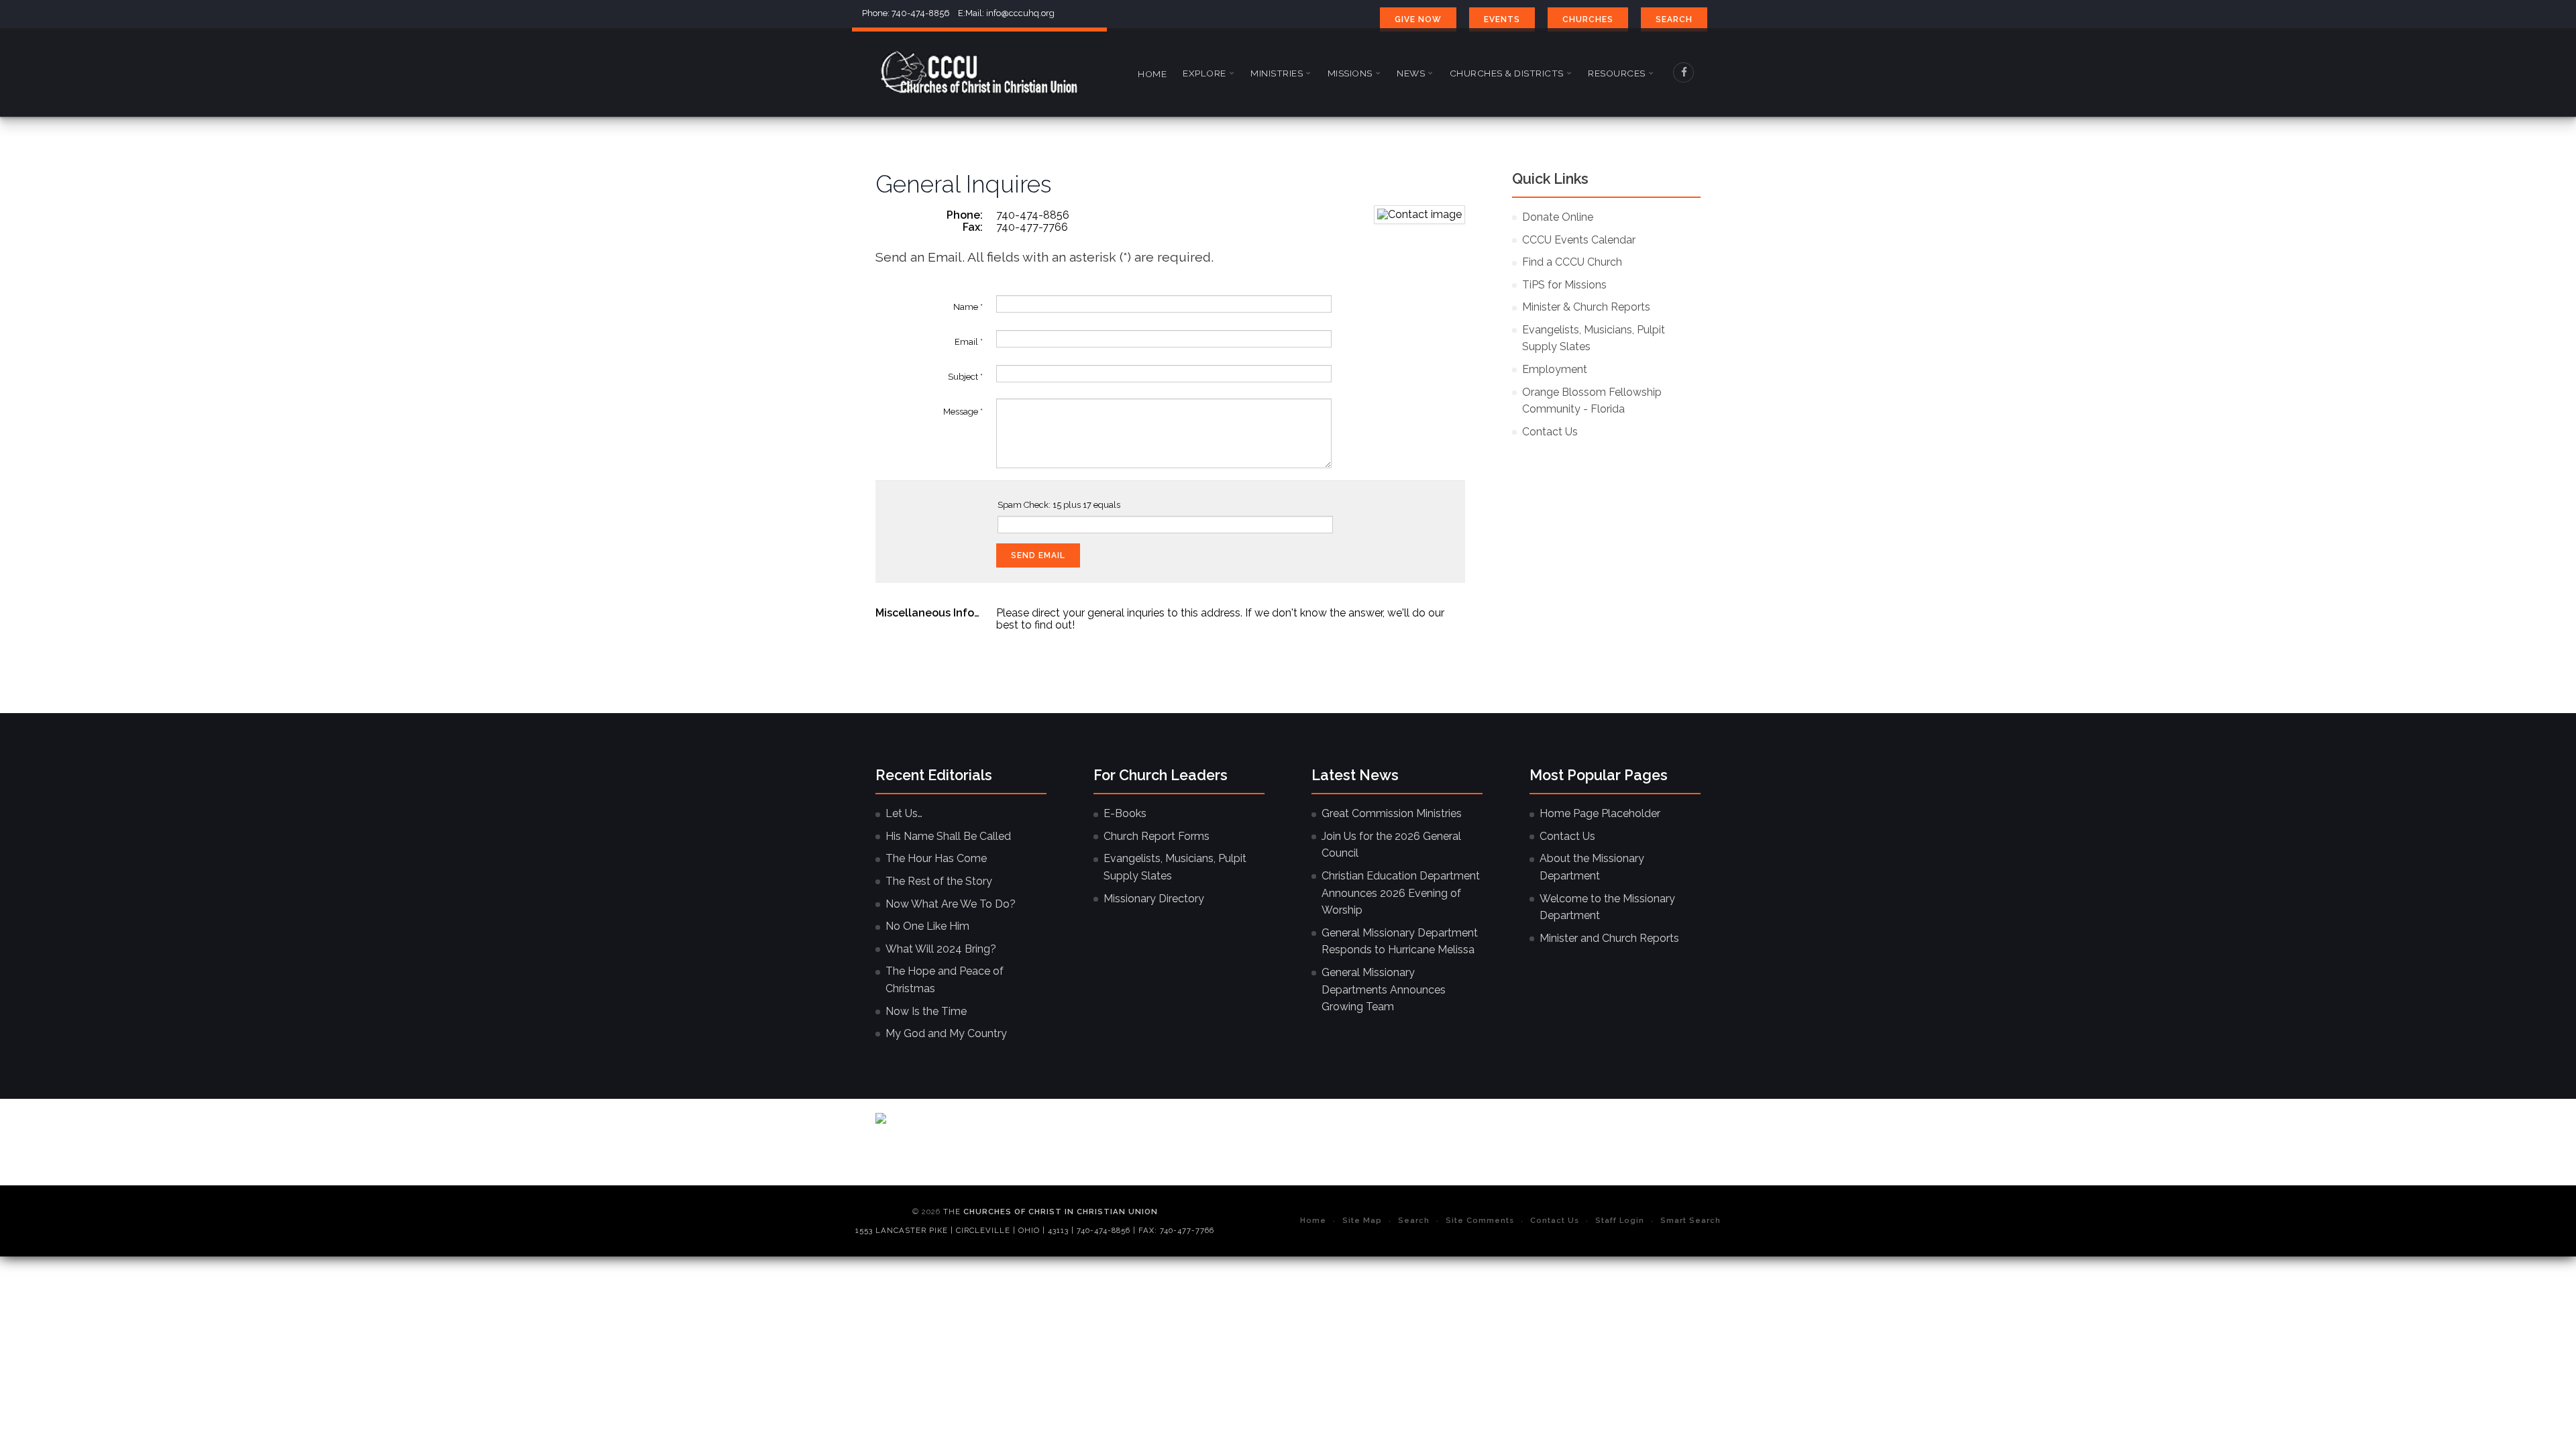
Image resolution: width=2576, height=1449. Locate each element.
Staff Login (1620, 1220)
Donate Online (1558, 217)
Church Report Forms (1157, 836)
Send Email (1038, 555)
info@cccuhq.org (1020, 13)
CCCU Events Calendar (1579, 240)
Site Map (1362, 1220)
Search (1674, 19)
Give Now (1418, 19)
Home (1152, 74)
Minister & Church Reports (1586, 307)
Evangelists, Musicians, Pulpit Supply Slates (1594, 338)
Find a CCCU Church (1572, 262)
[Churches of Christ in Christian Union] (979, 72)
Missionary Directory (1154, 899)
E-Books (1125, 813)
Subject (965, 377)
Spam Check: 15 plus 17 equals (1059, 505)
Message (963, 412)
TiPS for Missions (1564, 285)
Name (968, 307)
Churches (1588, 19)
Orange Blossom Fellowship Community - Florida (1592, 401)
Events (1502, 19)
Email (969, 342)
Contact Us (1550, 432)
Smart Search (1690, 1220)
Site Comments (1480, 1220)
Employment (1555, 369)
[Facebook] (1684, 72)
